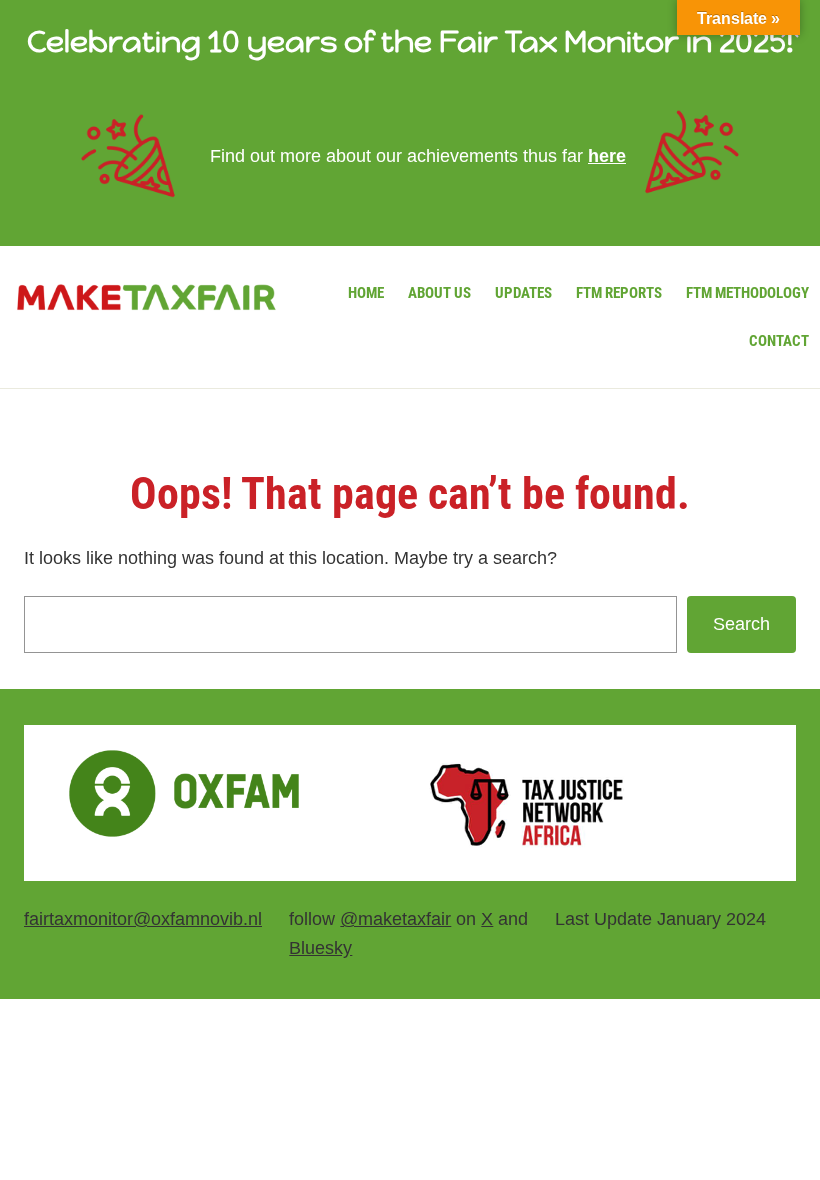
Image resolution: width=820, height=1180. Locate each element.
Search (741, 624)
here (607, 156)
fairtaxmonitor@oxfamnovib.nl (143, 919)
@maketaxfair (395, 919)
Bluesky (320, 948)
